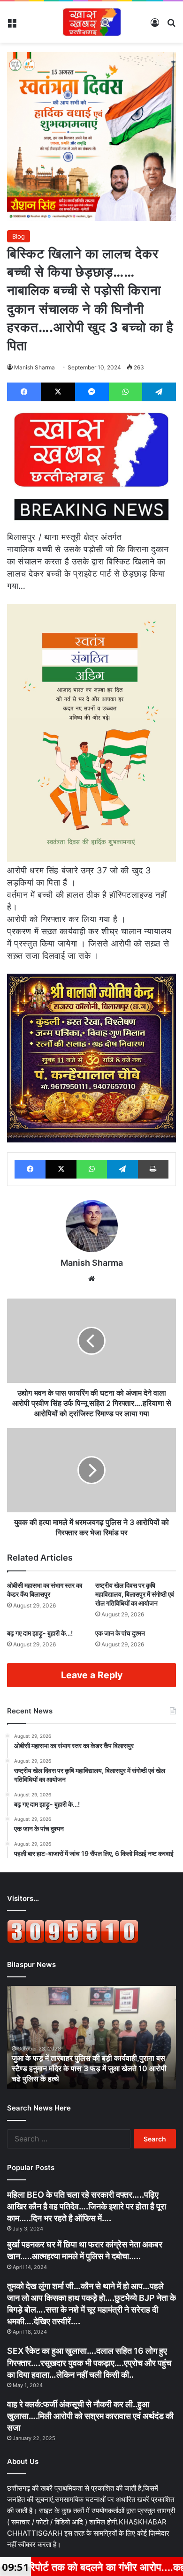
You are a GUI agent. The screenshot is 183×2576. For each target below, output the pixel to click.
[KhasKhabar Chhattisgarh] (91, 22)
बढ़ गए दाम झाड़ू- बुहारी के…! (40, 1633)
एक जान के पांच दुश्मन (120, 1633)
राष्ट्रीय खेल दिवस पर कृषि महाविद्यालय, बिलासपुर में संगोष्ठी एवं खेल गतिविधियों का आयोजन (135, 1594)
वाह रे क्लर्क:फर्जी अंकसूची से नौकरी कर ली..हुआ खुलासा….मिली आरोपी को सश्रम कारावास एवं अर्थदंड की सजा (90, 2416)
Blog (19, 236)
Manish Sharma (34, 367)
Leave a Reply (92, 1675)
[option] (91, 2037)
